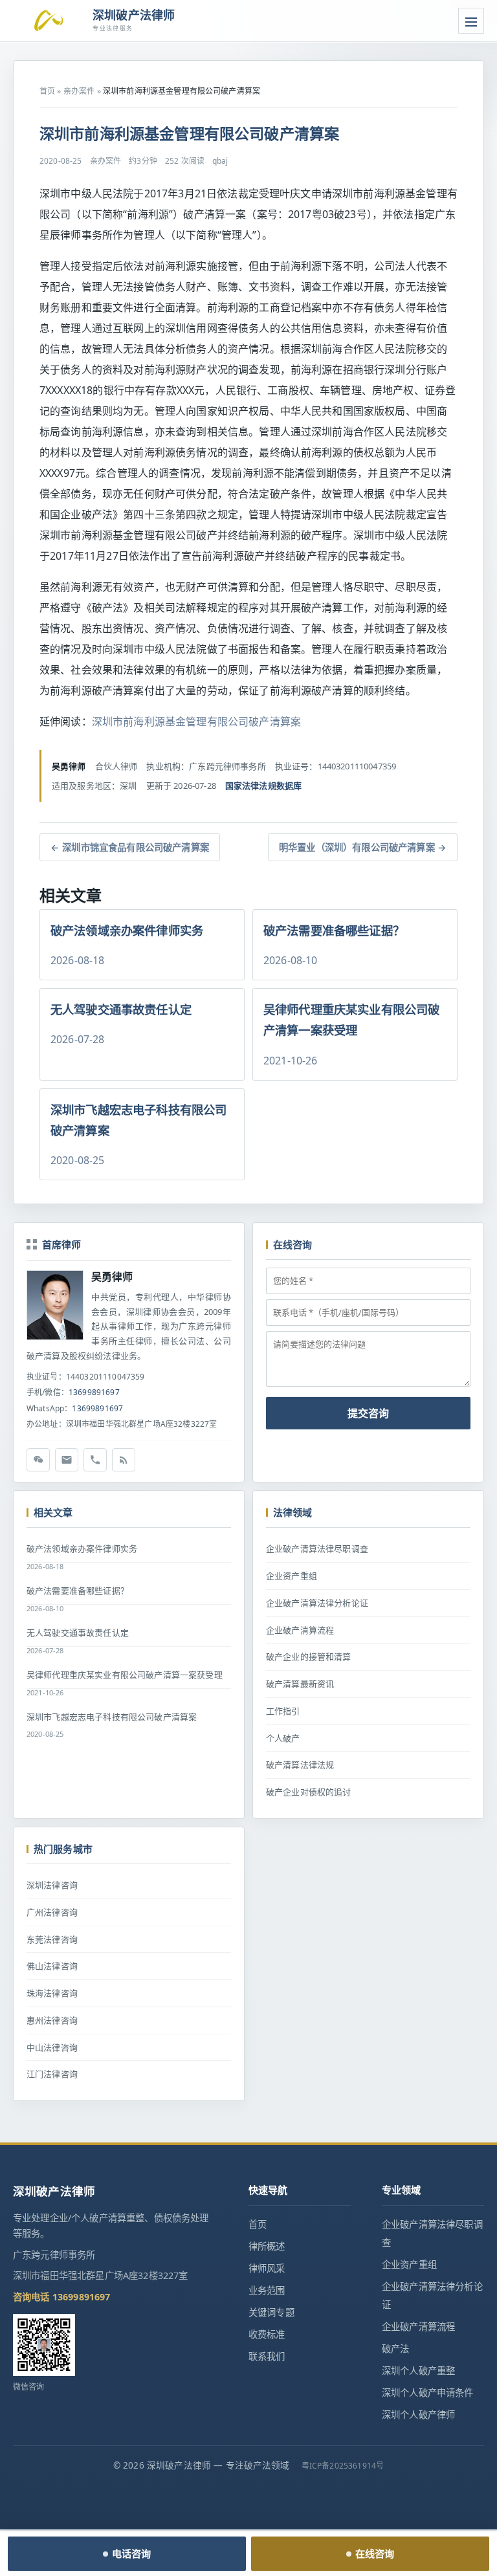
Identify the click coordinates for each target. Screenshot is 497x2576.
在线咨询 (375, 2553)
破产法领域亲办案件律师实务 (82, 1548)
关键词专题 (271, 2312)
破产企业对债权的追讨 (309, 1792)
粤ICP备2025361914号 (343, 2466)
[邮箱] (67, 1460)
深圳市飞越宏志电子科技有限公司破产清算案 (112, 1717)
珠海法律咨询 (52, 1993)
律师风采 (267, 2268)
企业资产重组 (292, 1576)
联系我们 (267, 2356)
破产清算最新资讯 (300, 1684)
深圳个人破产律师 (418, 2415)
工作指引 (283, 1711)
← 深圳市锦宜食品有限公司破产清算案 (130, 847)
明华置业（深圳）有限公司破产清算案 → (363, 847)
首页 (47, 91)
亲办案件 (79, 91)
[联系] (95, 1460)
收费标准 (267, 2334)
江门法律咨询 (52, 2074)
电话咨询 (132, 2553)
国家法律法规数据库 (263, 786)
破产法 (395, 2349)
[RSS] (124, 1460)
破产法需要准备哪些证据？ (78, 1591)
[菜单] (471, 21)
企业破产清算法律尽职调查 (317, 1548)
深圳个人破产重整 (418, 2371)
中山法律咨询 (52, 2047)
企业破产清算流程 (300, 1630)
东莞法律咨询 (52, 1939)
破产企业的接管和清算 (309, 1657)
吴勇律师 (112, 1277)
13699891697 (94, 1392)
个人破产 (283, 1738)
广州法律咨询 (52, 1912)
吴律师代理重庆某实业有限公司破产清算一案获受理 (125, 1675)
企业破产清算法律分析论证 (317, 1603)
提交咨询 (368, 1413)
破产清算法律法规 (300, 1765)
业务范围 (267, 2290)
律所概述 (267, 2246)
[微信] (38, 1460)
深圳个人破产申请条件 (428, 2393)
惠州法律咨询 (52, 2020)
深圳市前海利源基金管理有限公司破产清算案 (196, 721)
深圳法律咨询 (52, 1885)
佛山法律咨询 (52, 1966)
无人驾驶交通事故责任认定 (78, 1633)
